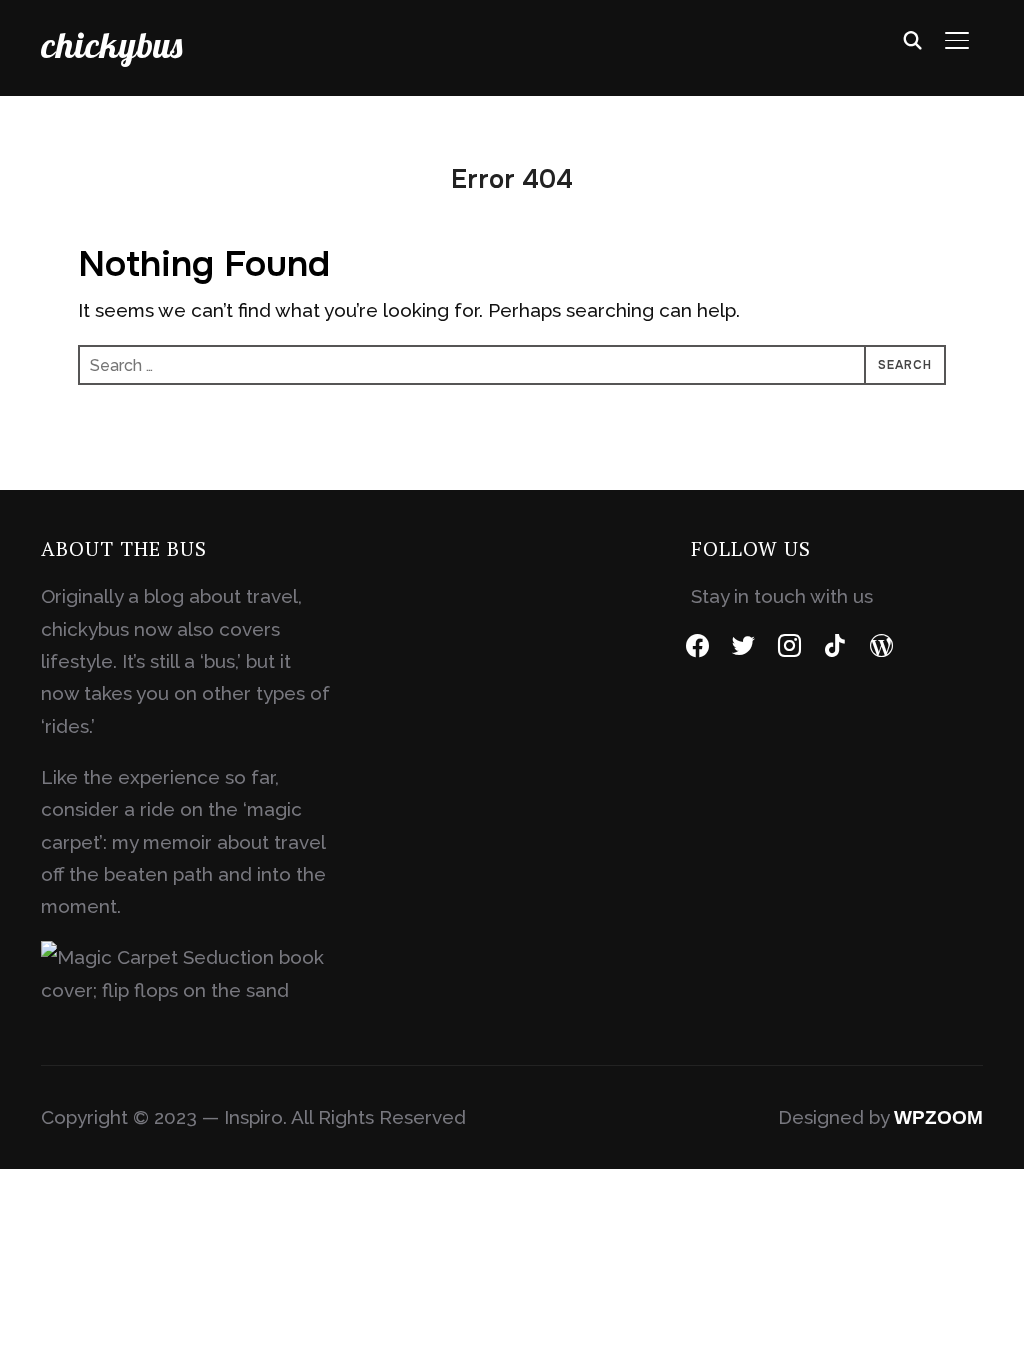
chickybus (111, 44)
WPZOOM (938, 1117)
